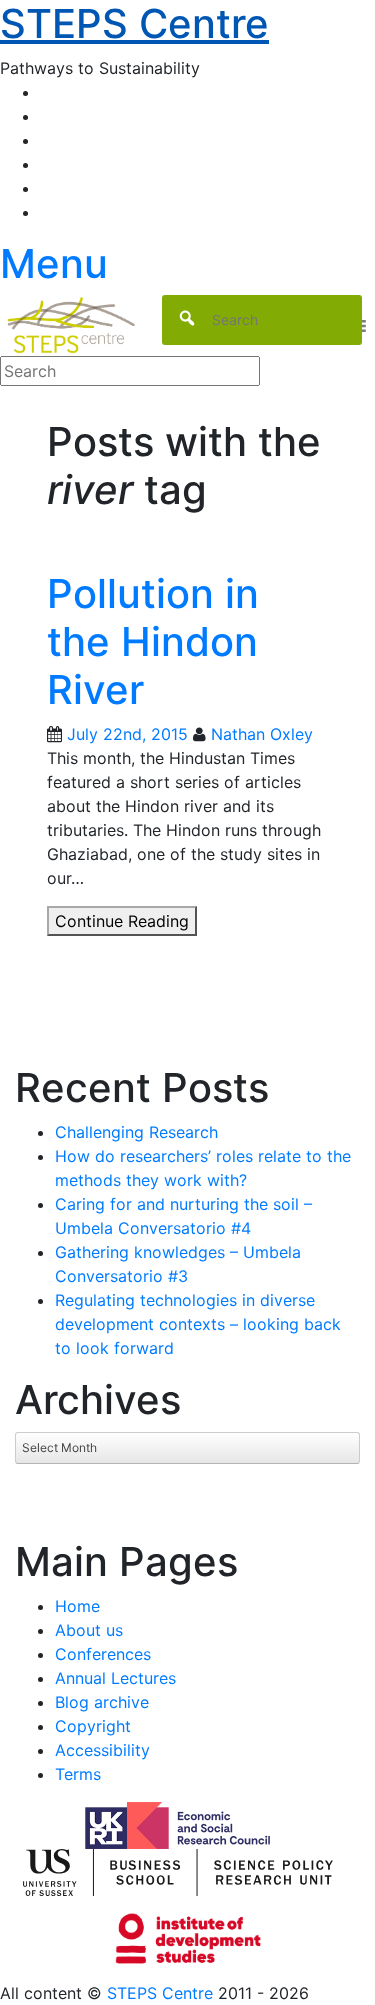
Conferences (103, 1654)
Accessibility (102, 1750)
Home (77, 1606)
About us (89, 1630)
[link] (187, 1993)
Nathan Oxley (262, 734)
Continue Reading (126, 923)
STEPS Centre (160, 1993)
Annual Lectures (115, 1678)
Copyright (93, 1726)
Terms (78, 1774)
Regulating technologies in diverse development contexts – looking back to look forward (198, 1324)
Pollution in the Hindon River (153, 641)
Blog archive (102, 1702)
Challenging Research (136, 1132)
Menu (54, 263)
